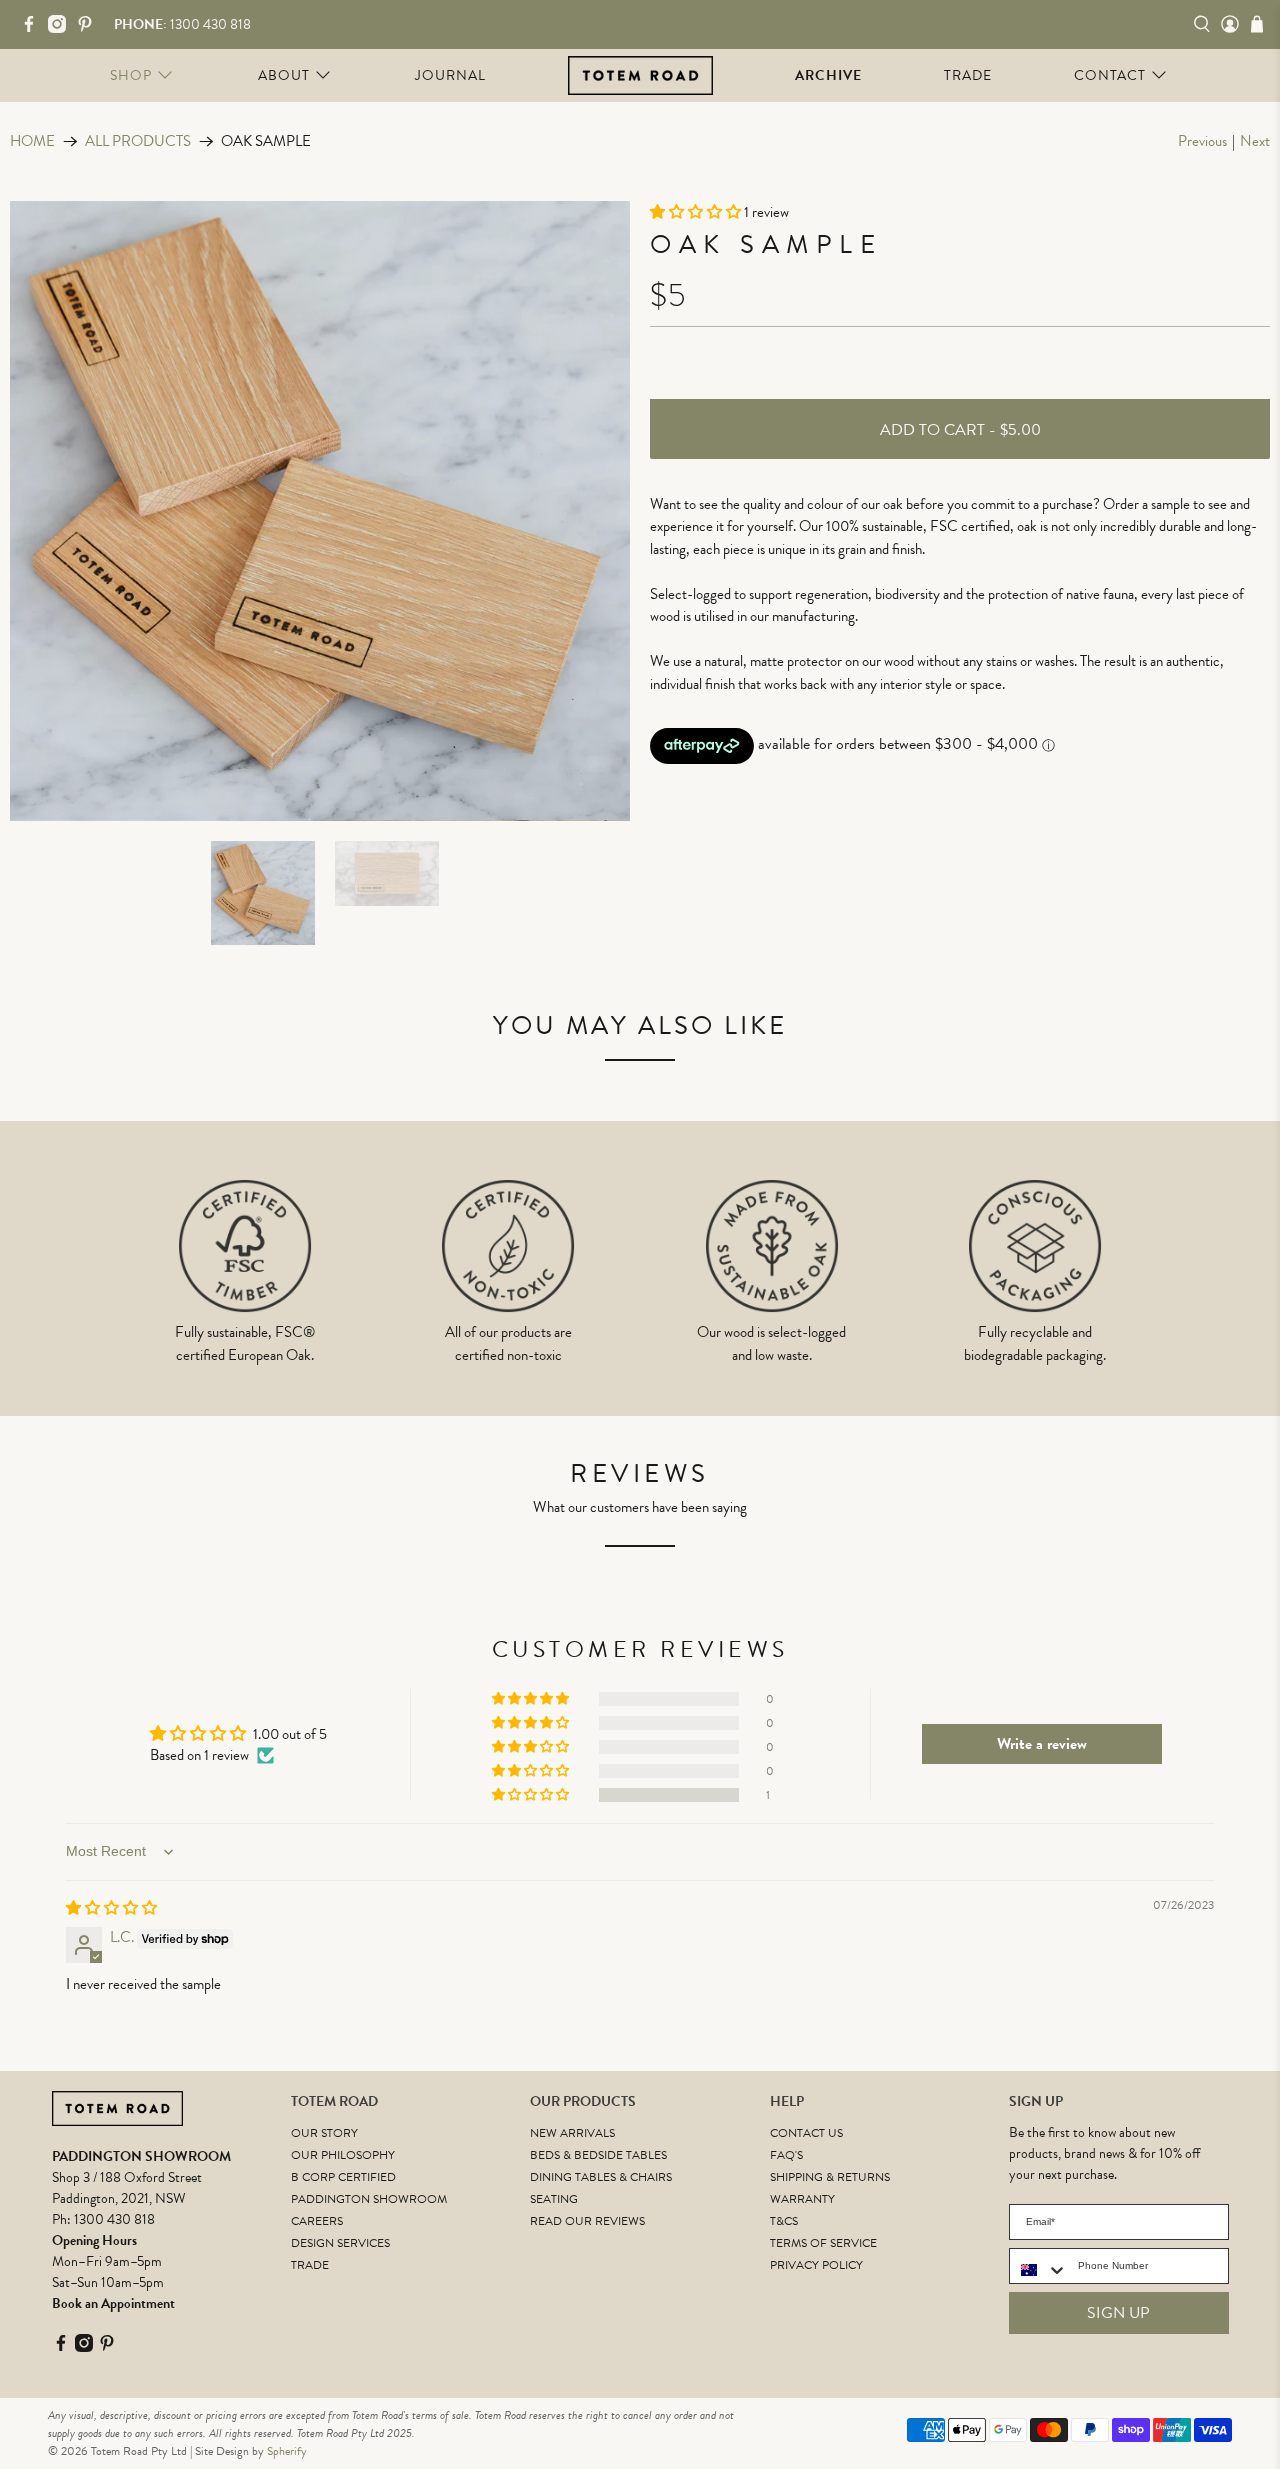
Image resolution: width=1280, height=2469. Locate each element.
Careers (317, 2221)
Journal (450, 75)
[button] (697, 212)
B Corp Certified (343, 2177)
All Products (138, 141)
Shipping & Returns (830, 2177)
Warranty (802, 2199)
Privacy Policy (816, 2265)
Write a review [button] (1042, 1744)
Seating (554, 2199)
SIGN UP (1118, 2313)
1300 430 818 (114, 2219)
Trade (968, 75)
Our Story (324, 2133)
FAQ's (786, 2155)
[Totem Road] (640, 75)
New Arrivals (572, 2133)
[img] (111, 1908)
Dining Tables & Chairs (601, 2177)
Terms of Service (823, 2243)
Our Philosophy (343, 2155)
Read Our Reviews (587, 2221)
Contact (1110, 75)
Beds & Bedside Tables (598, 2155)
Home (32, 141)
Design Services (340, 2243)
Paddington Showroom (369, 2199)
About (284, 75)
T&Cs (784, 2221)
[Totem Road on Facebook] (34, 28)
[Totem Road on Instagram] (62, 28)
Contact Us (806, 2133)
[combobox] (1039, 2270)
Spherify (287, 2451)
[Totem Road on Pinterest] (90, 28)
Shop (131, 75)
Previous (1202, 141)
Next (1255, 141)
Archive (828, 75)
